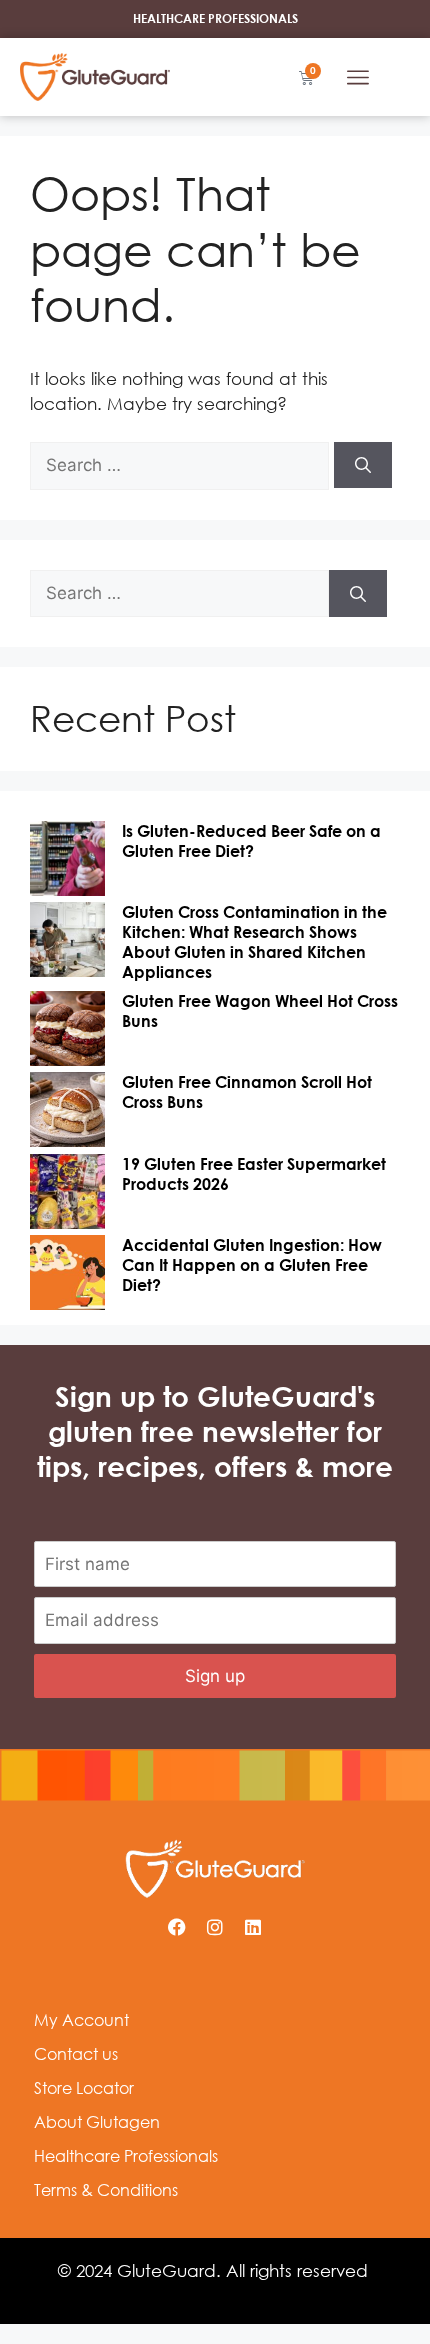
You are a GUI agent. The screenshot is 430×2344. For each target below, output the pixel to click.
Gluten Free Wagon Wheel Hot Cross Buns (260, 1011)
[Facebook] (177, 1927)
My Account (81, 2020)
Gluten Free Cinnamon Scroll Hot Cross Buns (247, 1092)
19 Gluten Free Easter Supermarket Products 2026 (254, 1174)
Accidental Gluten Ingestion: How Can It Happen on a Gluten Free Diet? (252, 1265)
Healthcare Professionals (126, 2156)
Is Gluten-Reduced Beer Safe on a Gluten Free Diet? (251, 841)
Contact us (76, 2054)
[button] (358, 77)
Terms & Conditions (106, 2190)
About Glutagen (97, 2122)
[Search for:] (182, 464)
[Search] (363, 465)
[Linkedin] (253, 1927)
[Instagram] (215, 1927)
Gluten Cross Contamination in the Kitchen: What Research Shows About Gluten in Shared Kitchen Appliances (254, 942)
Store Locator (84, 2088)
